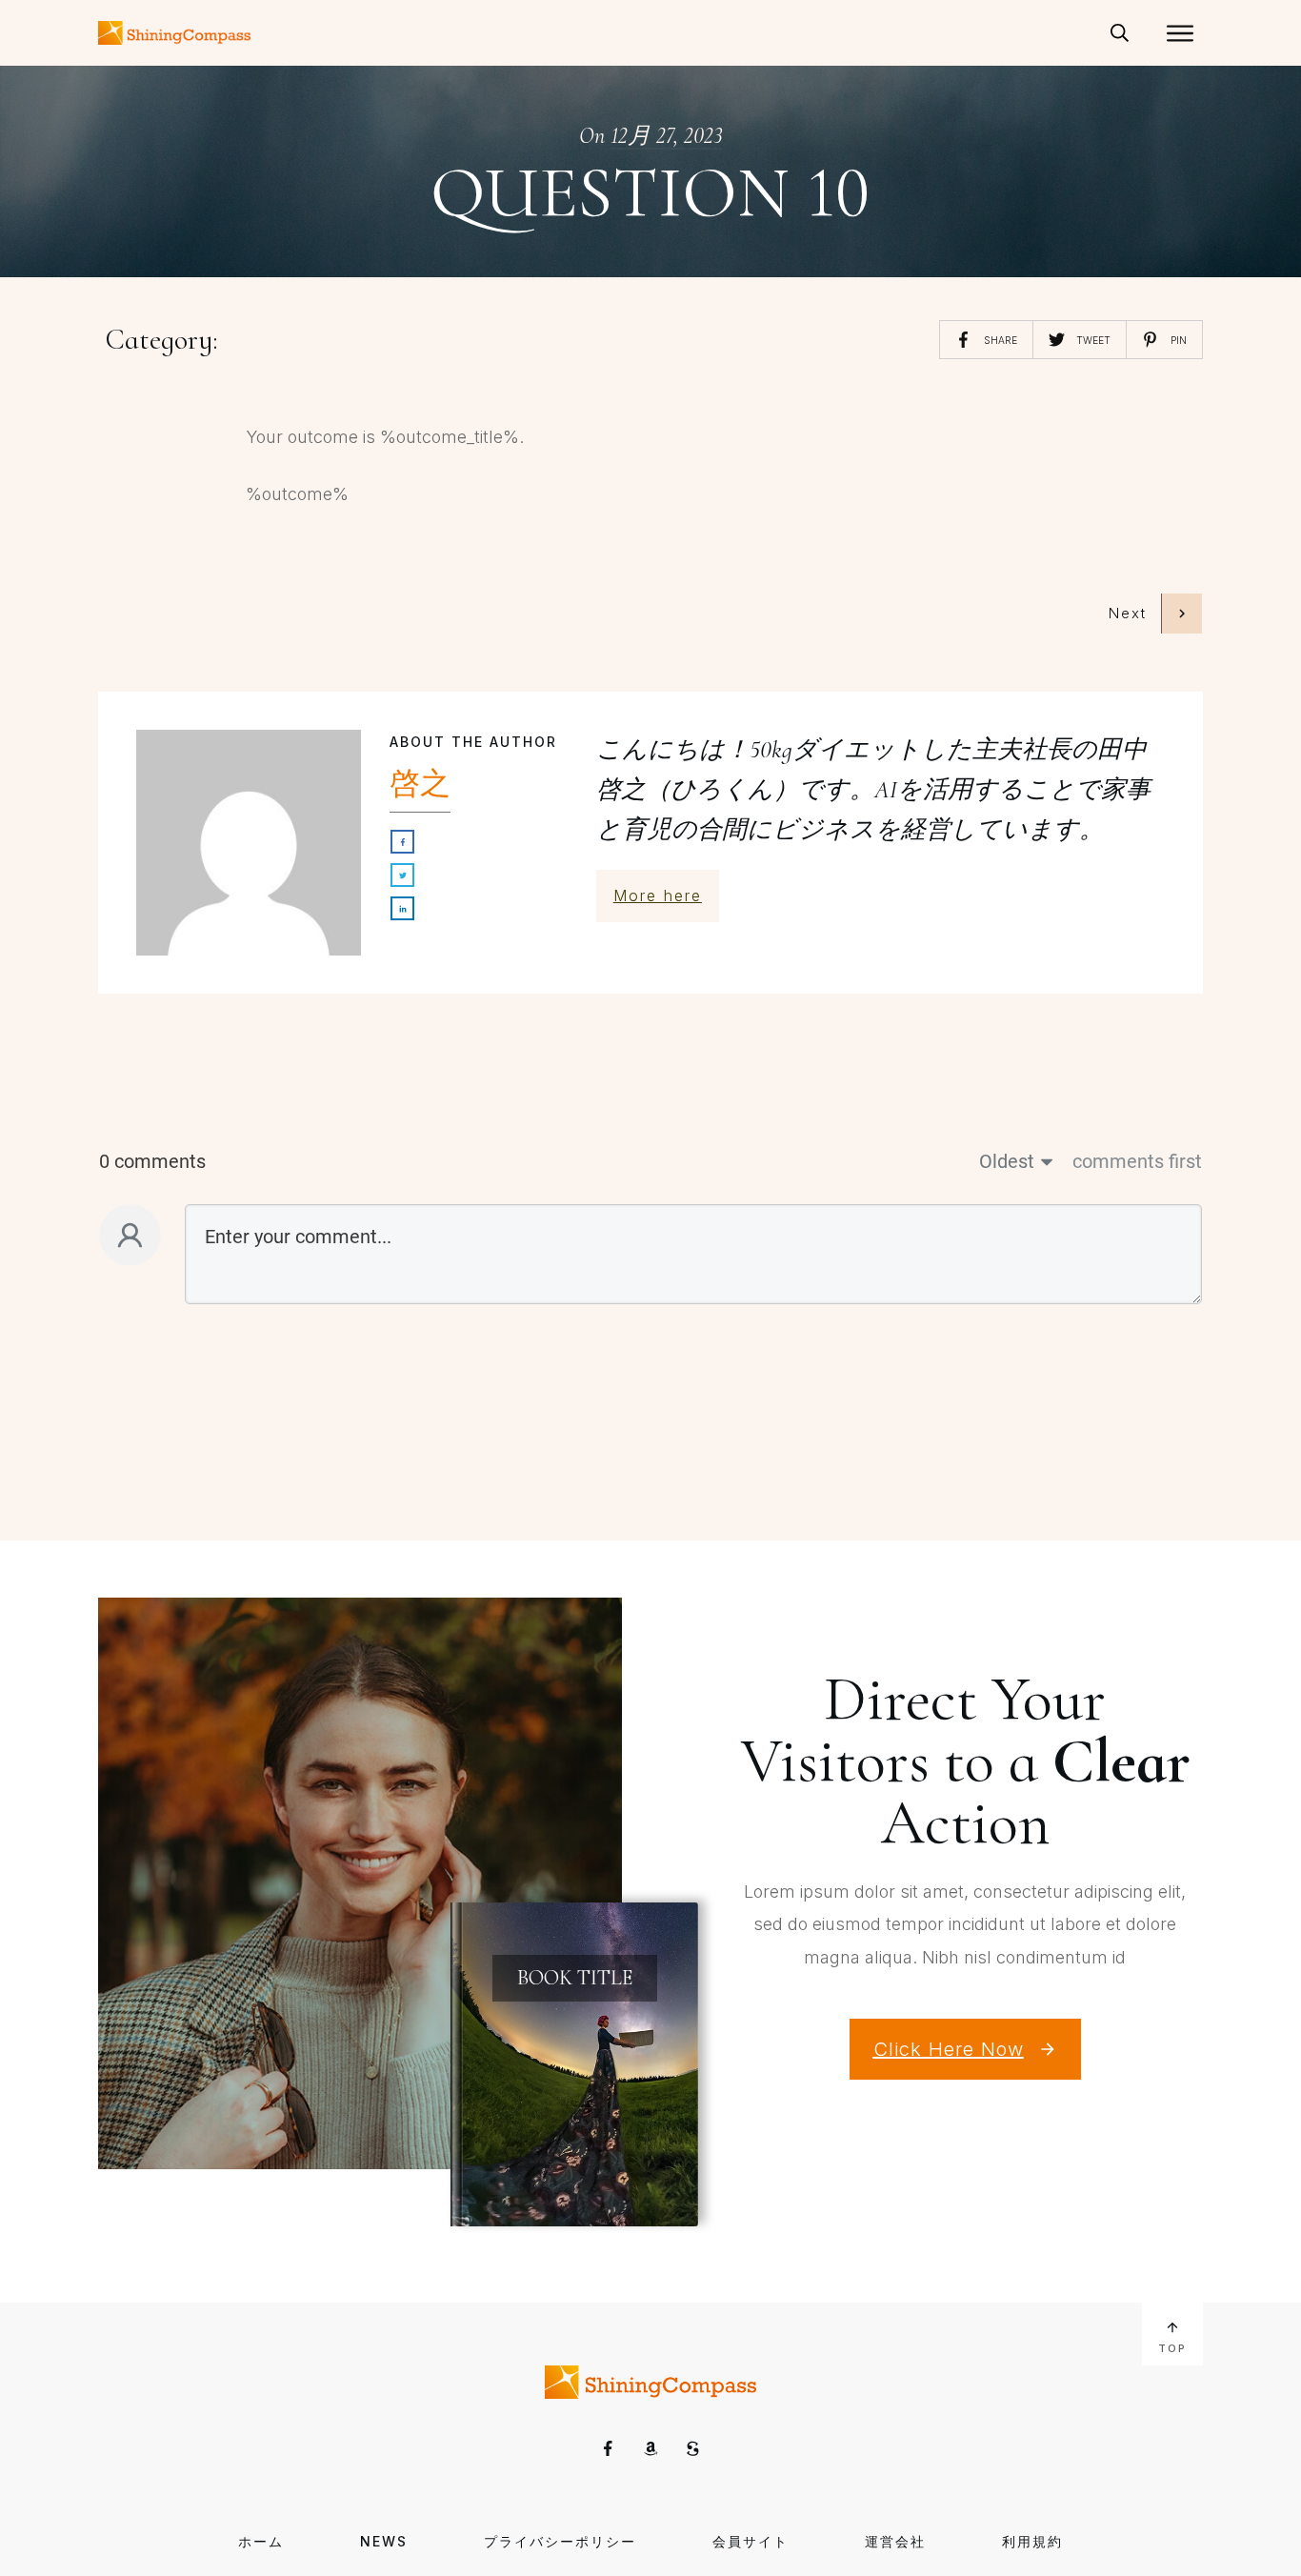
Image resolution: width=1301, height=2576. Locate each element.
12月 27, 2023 (666, 136)
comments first (1137, 1161)
